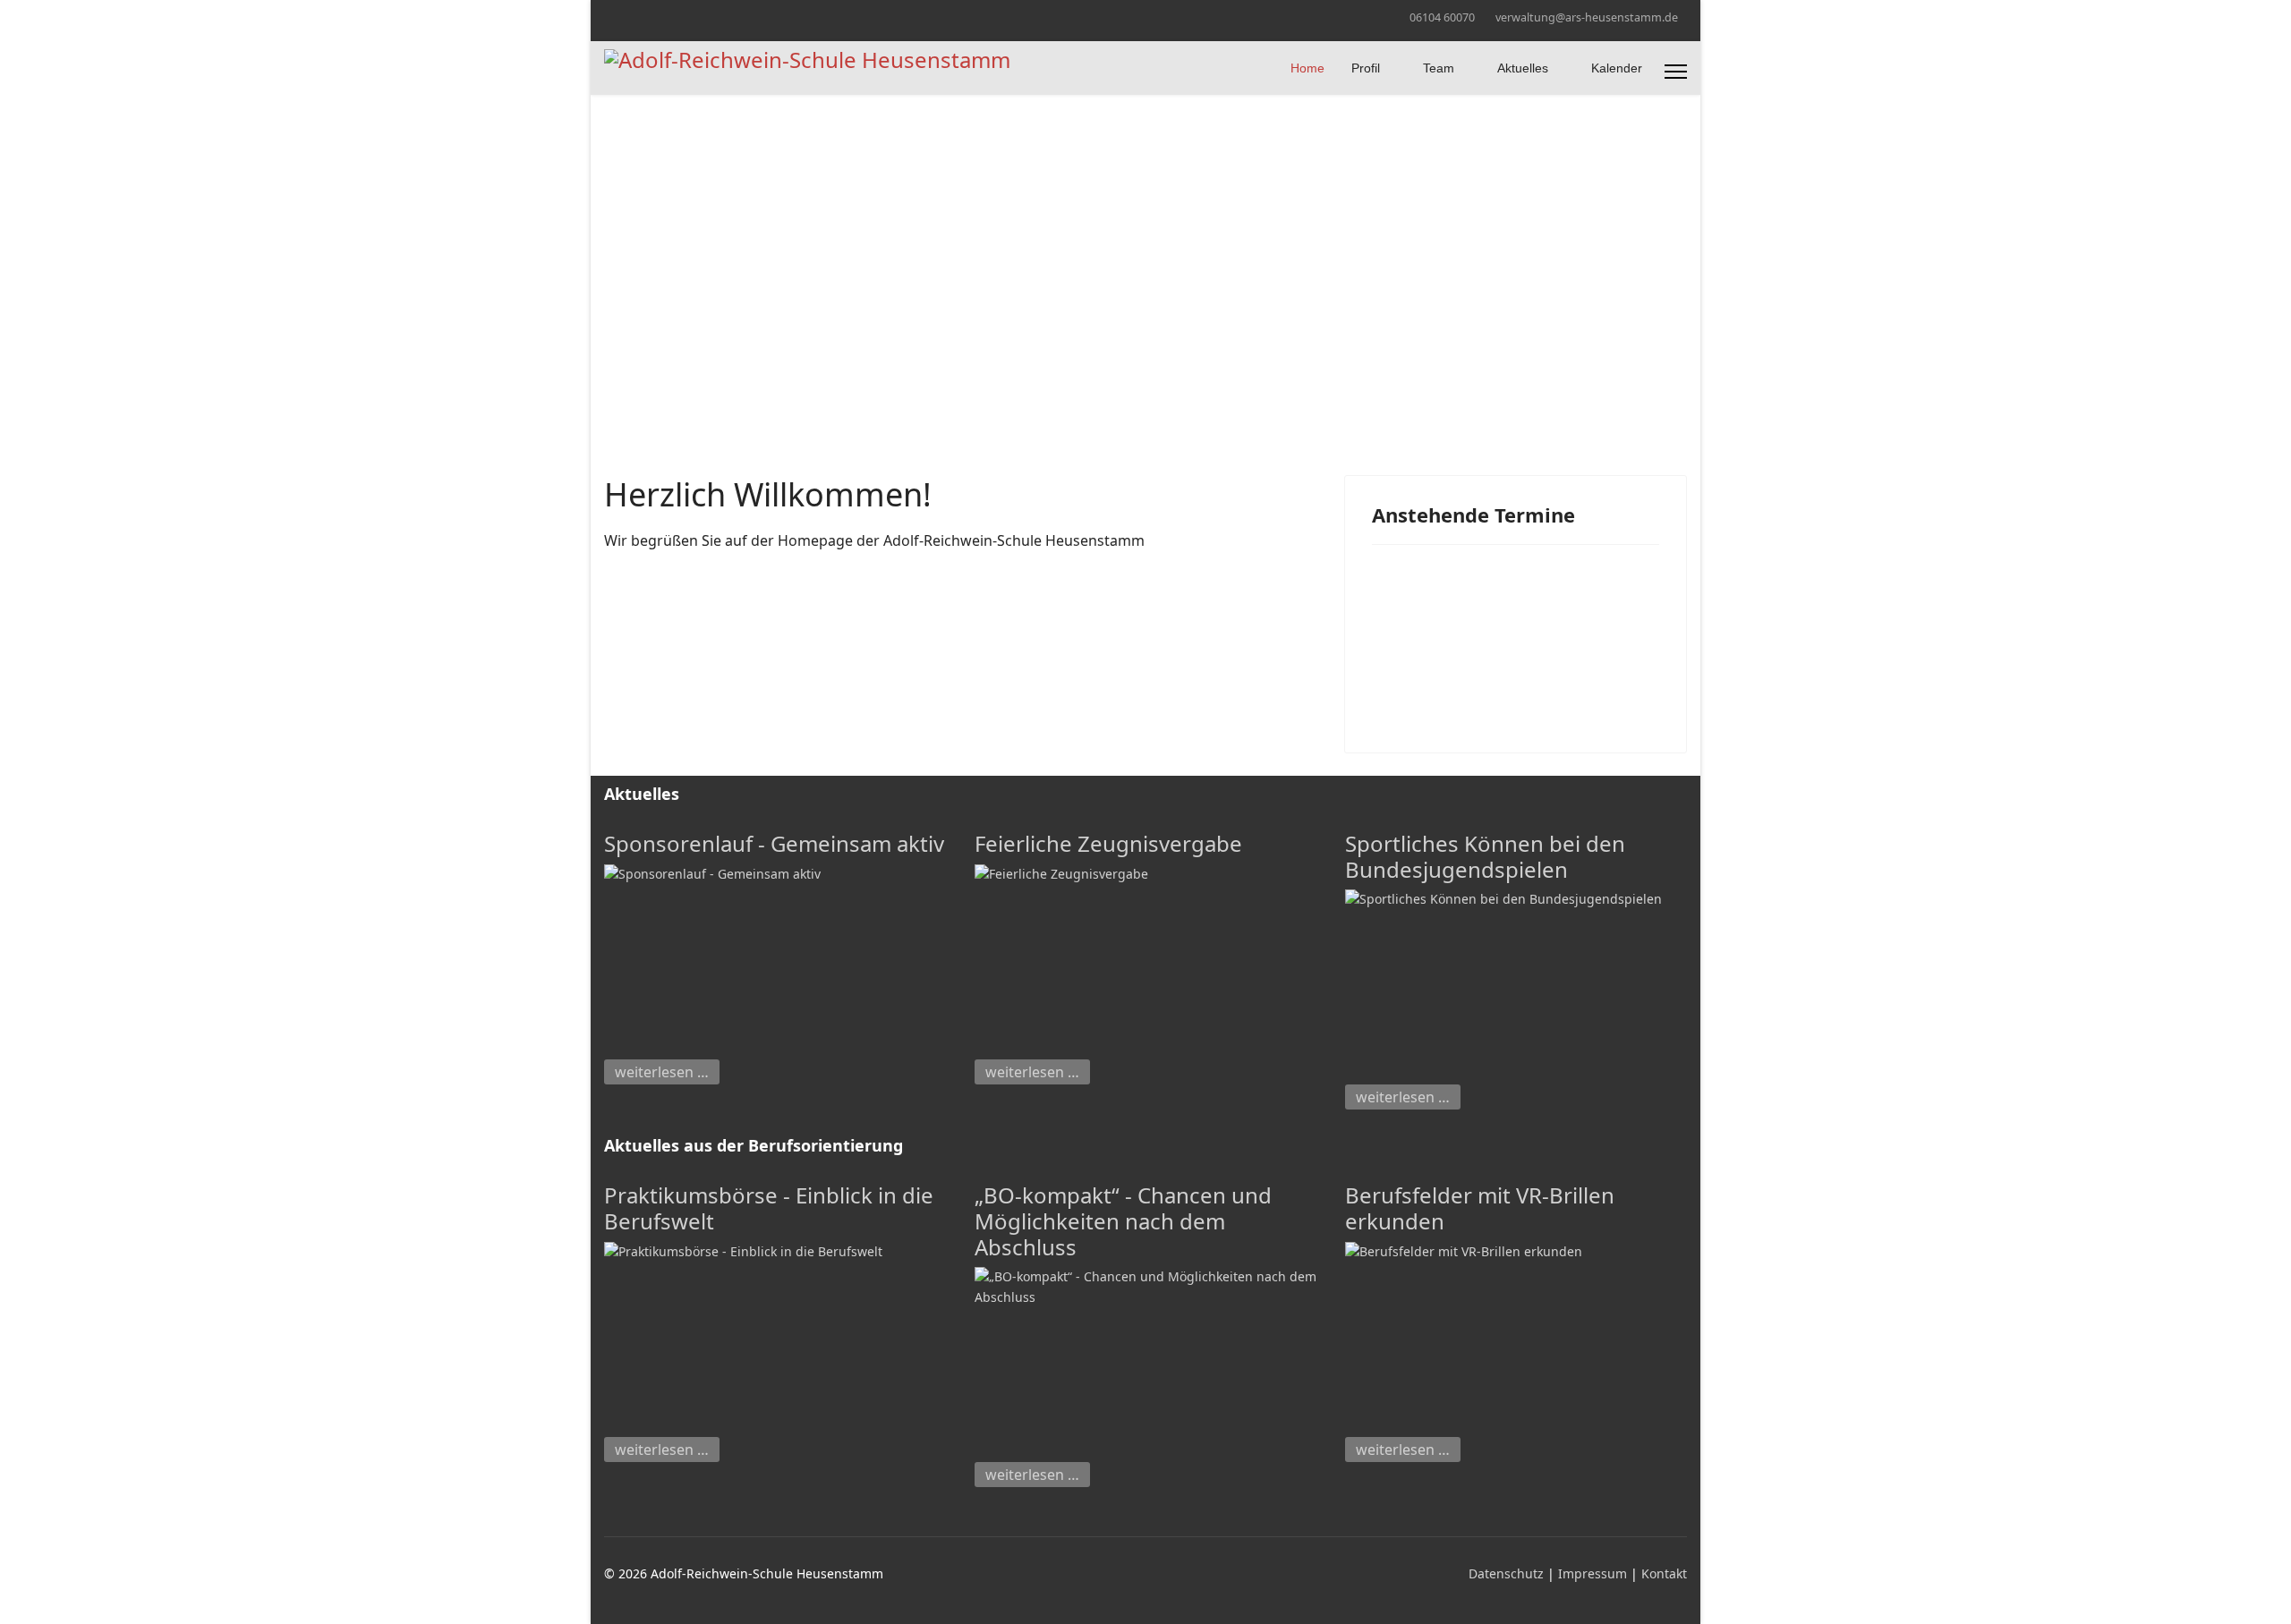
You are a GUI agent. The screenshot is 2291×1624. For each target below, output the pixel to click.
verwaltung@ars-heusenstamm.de (1587, 17)
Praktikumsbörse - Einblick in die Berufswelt (769, 1208)
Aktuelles (1523, 68)
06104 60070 (1442, 17)
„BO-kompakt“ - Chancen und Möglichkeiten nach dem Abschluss (1123, 1221)
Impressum (1594, 1573)
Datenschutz (1508, 1573)
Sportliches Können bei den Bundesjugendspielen (1485, 856)
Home (1307, 68)
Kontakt (1664, 1573)
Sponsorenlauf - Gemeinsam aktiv (774, 843)
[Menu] (1676, 72)
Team (1439, 68)
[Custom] (637, 17)
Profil (1366, 68)
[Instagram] (609, 17)
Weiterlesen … (662, 1072)
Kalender (1617, 68)
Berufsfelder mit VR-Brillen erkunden (1480, 1208)
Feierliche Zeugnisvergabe (1108, 843)
